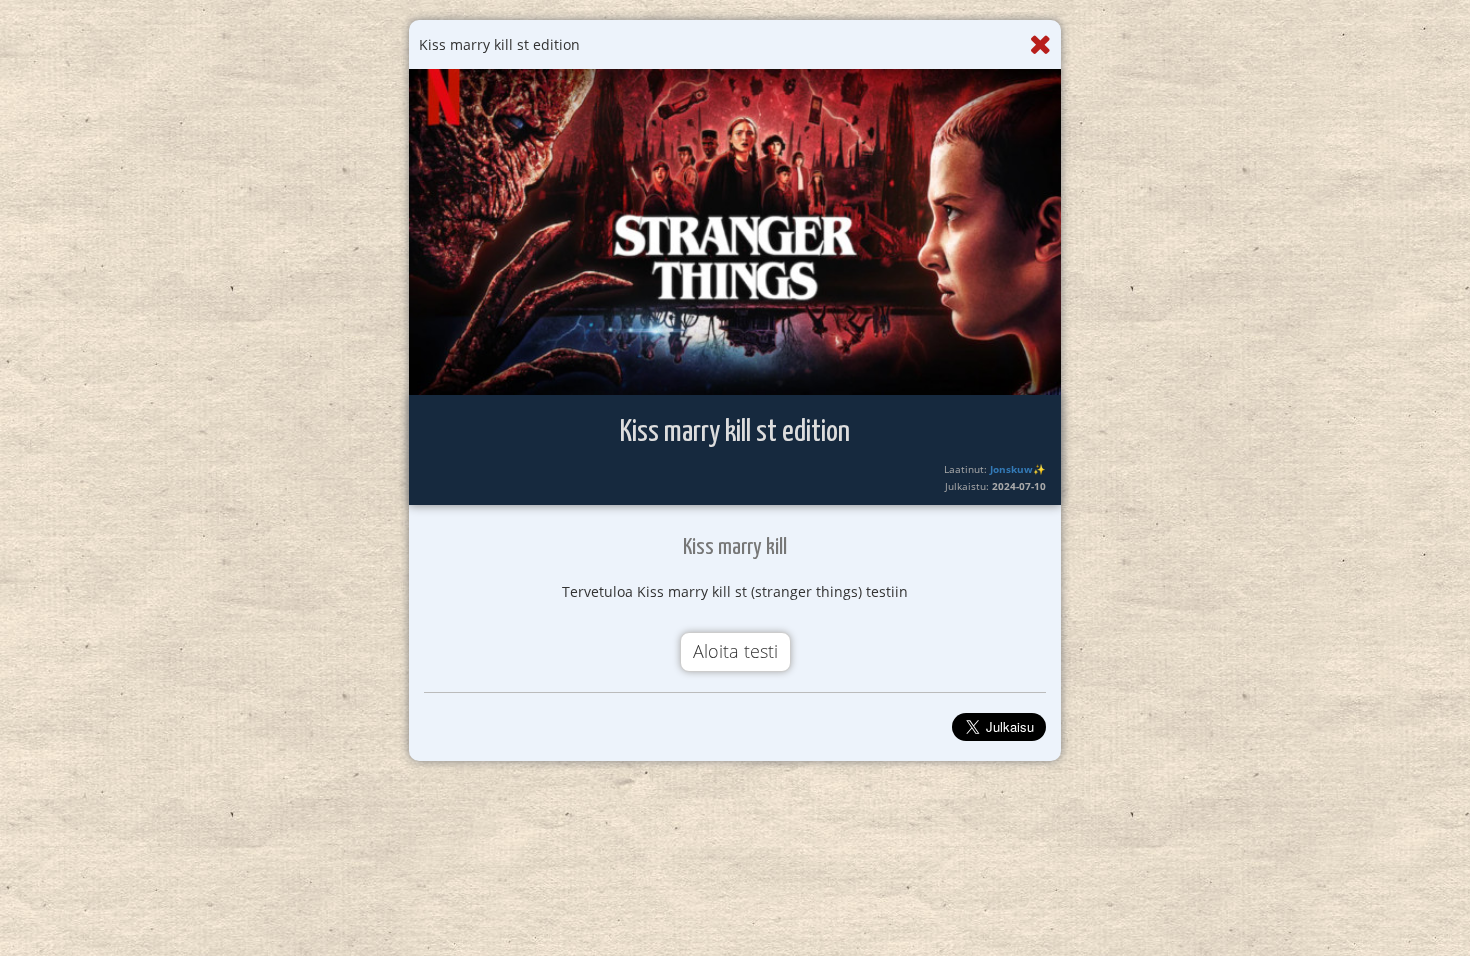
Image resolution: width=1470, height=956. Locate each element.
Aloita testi (735, 651)
